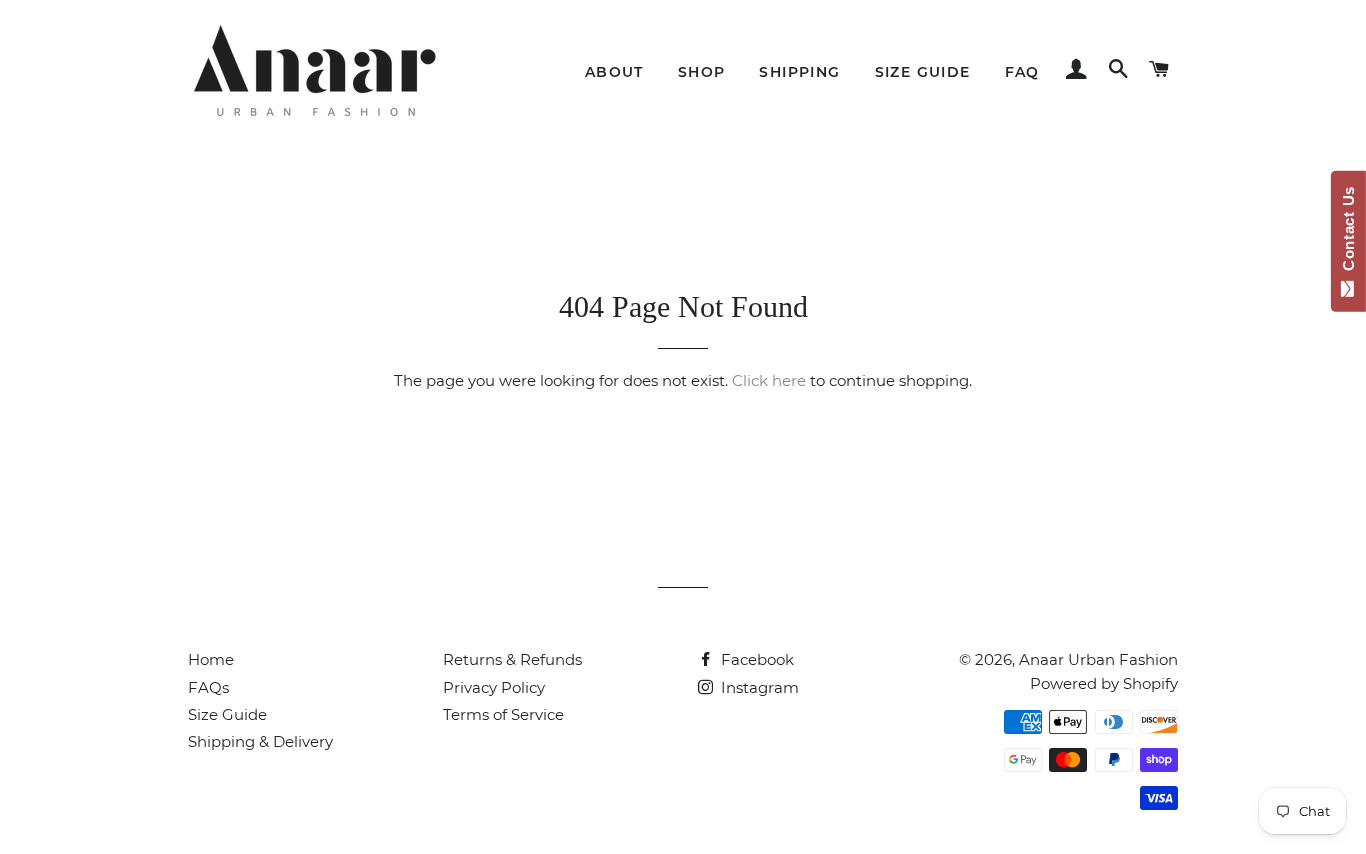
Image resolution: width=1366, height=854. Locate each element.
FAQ (1022, 72)
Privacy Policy (494, 687)
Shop (702, 72)
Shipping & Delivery (260, 741)
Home (211, 659)
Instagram (758, 687)
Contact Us (1348, 233)
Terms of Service (503, 714)
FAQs (208, 687)
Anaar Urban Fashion (1098, 659)
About (614, 72)
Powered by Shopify (1104, 683)
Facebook (755, 659)
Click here (769, 380)
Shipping (799, 72)
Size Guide (923, 72)
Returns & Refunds (512, 659)
